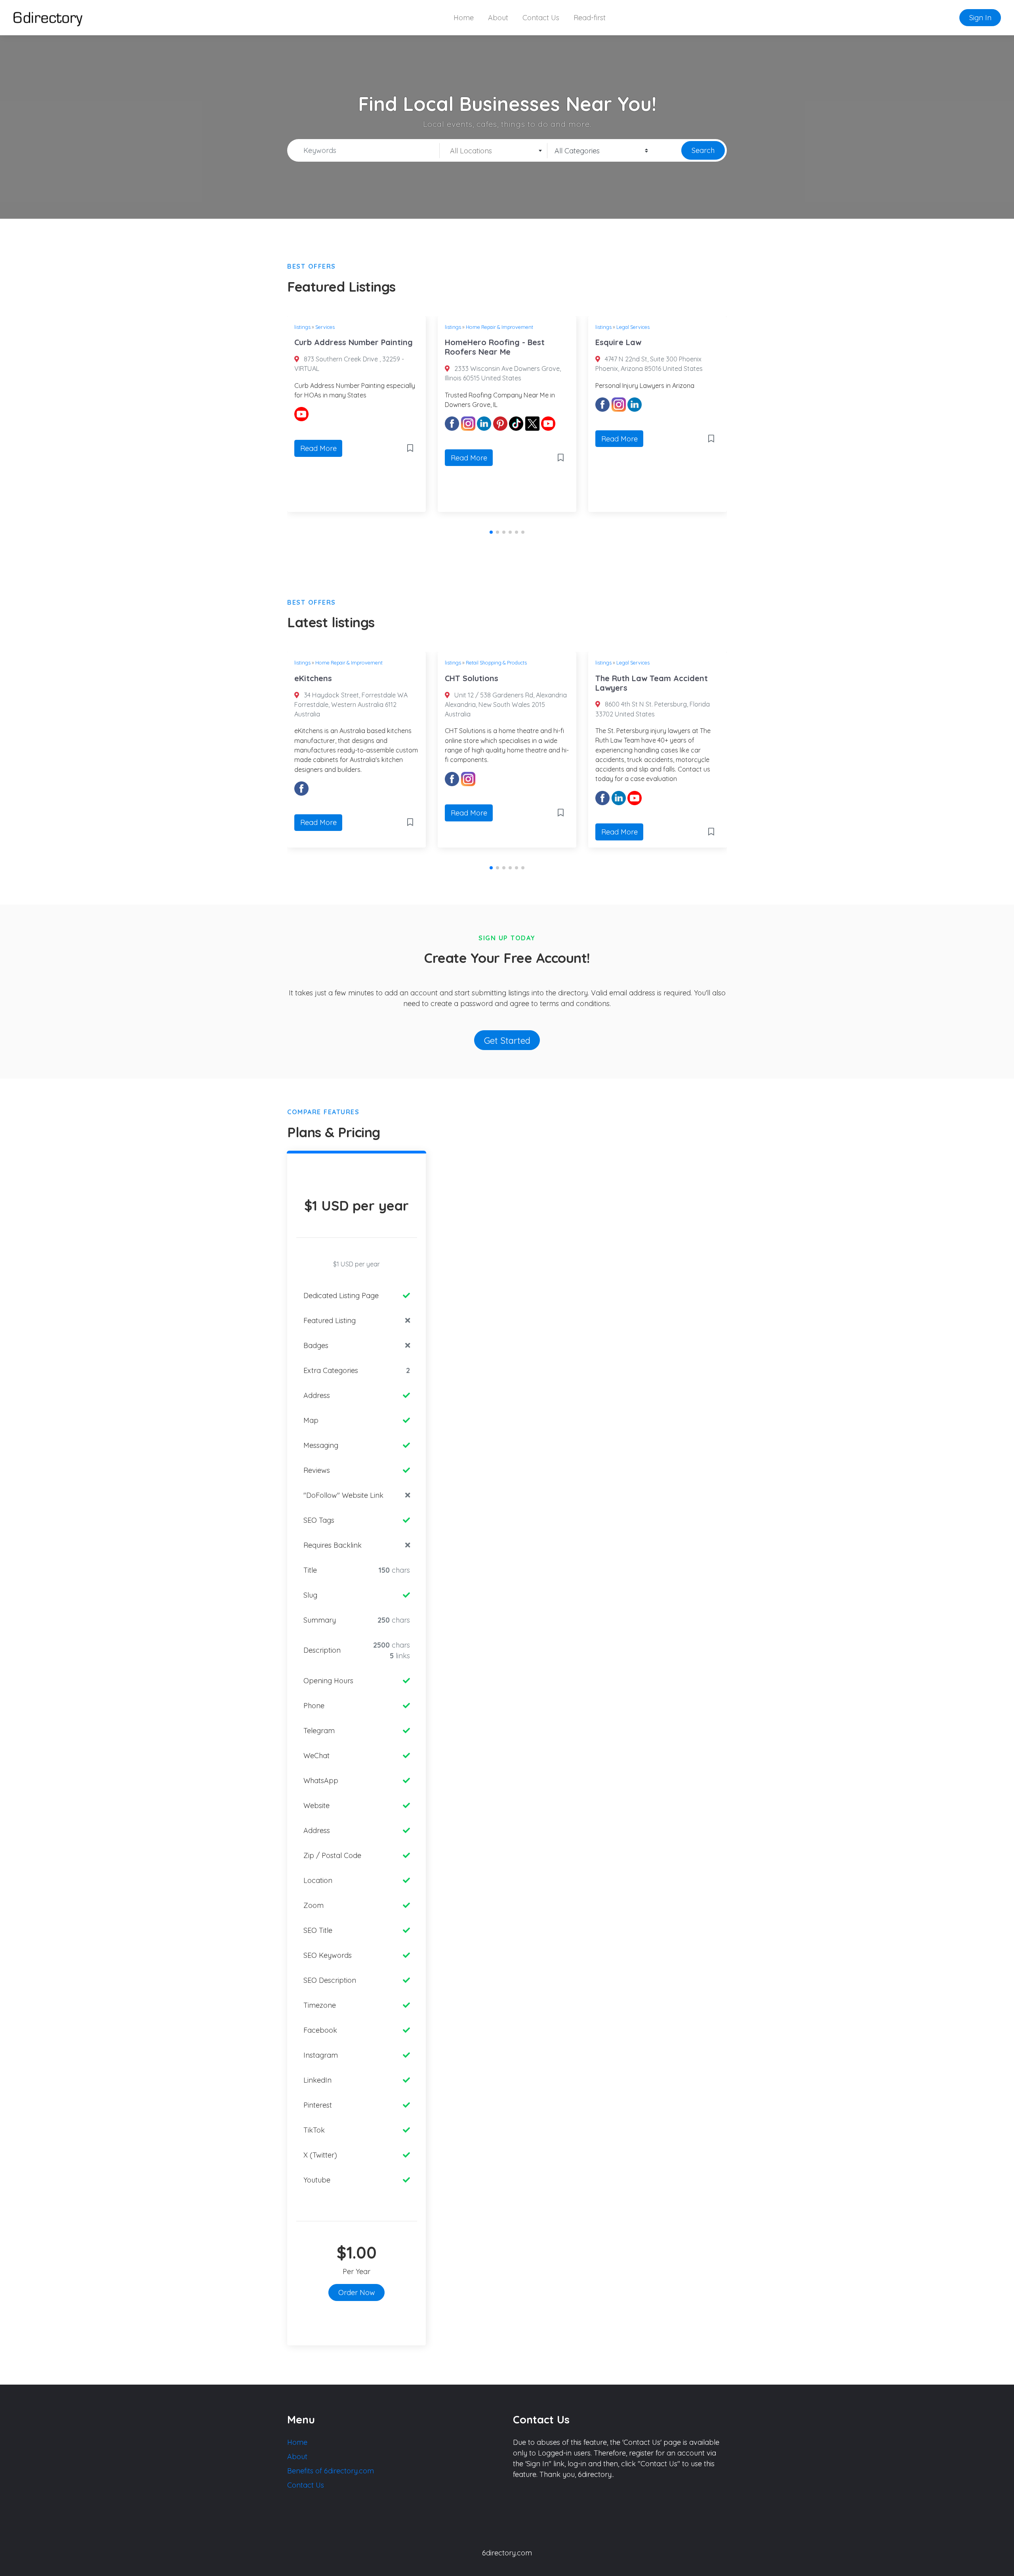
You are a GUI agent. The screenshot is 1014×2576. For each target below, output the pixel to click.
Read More (318, 448)
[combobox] (494, 151)
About (498, 18)
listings (302, 327)
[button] (491, 532)
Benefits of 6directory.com (331, 2471)
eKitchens (313, 678)
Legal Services (633, 327)
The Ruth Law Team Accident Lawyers (652, 683)
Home (464, 18)
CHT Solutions (472, 678)
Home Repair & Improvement (499, 327)
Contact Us (541, 18)
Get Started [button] (507, 1040)
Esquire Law (618, 342)
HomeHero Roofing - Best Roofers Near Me (495, 347)
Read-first (590, 18)
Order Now (357, 2292)
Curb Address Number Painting (354, 342)
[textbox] (493, 151)
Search (703, 150)
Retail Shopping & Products (496, 663)
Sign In (980, 18)
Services (325, 327)
